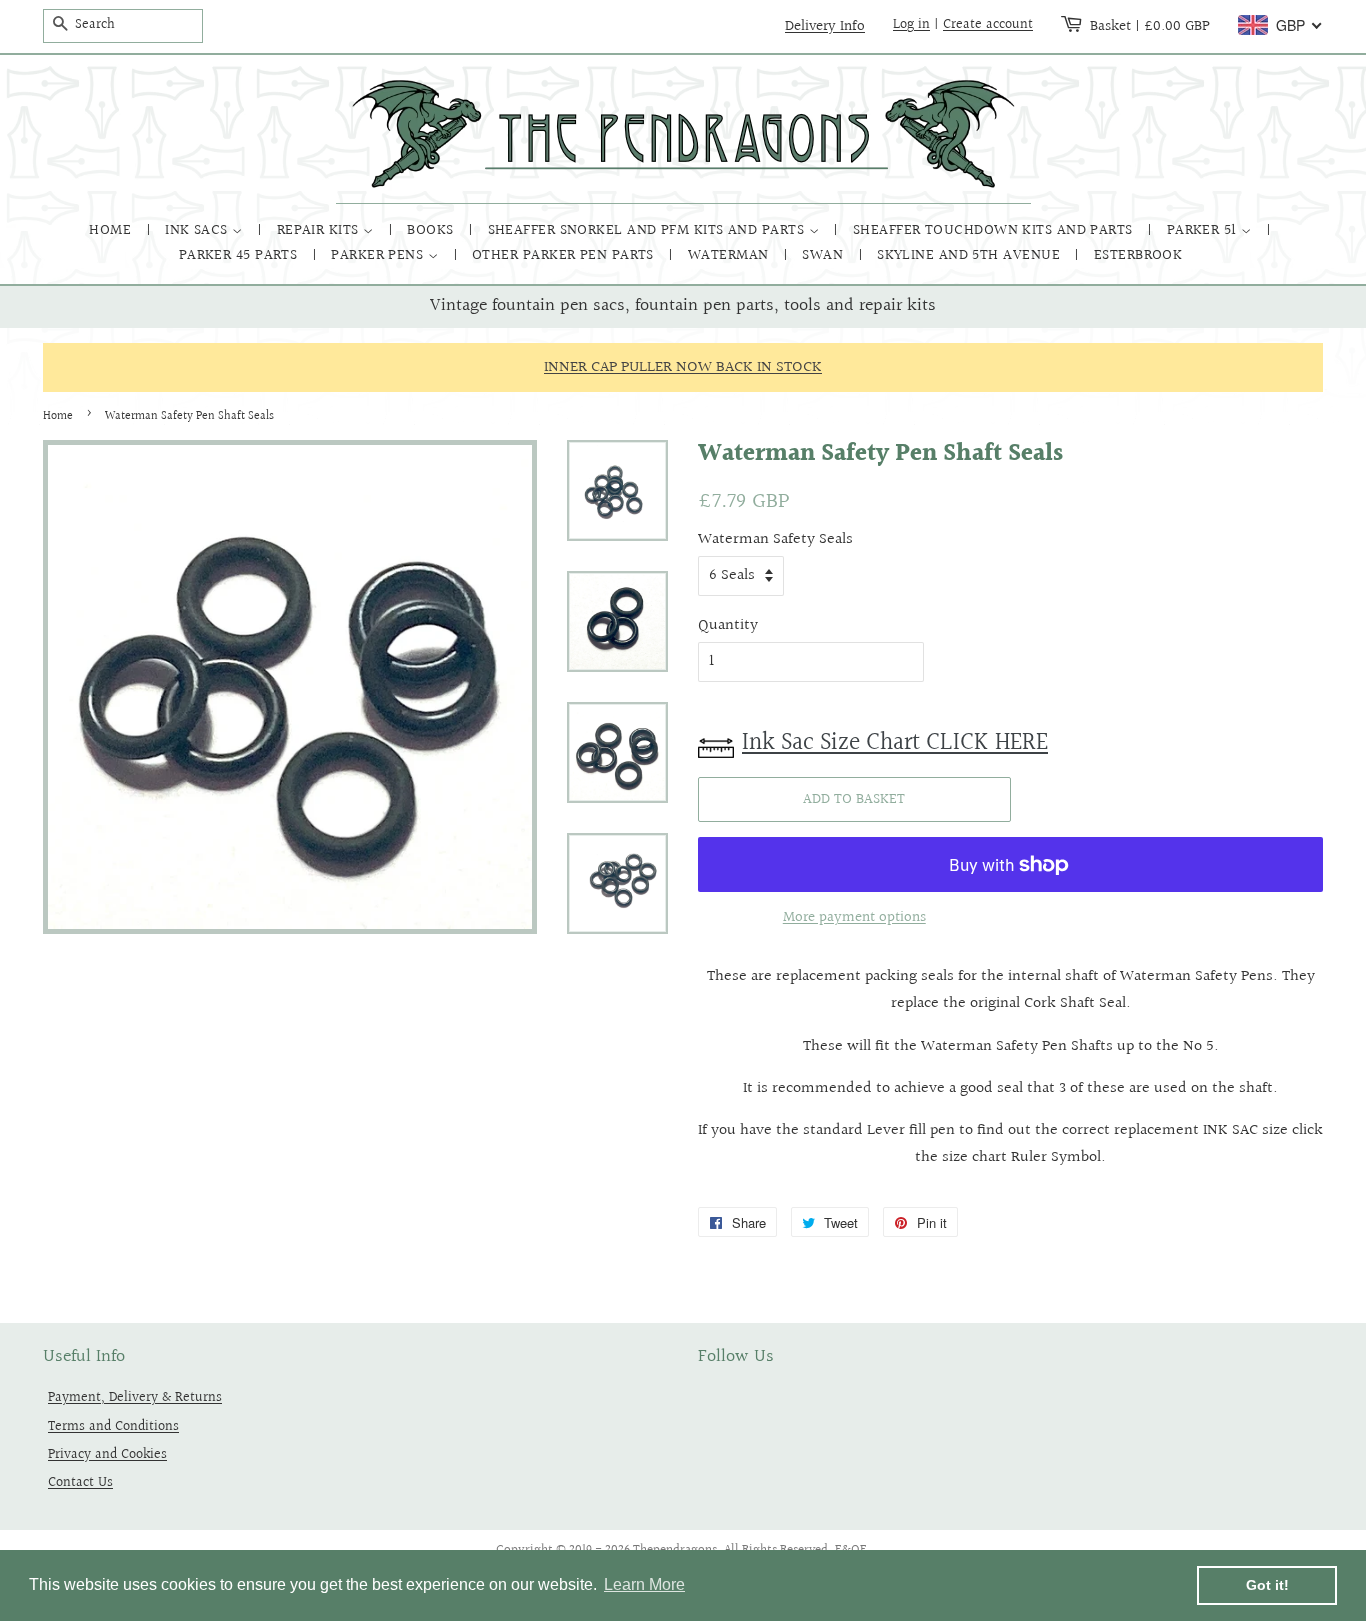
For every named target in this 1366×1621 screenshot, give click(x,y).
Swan (824, 255)
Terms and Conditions (113, 1426)
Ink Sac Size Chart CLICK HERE (895, 743)
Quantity (728, 625)
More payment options (854, 917)
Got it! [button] (1267, 1585)
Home (112, 230)
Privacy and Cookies (107, 1454)
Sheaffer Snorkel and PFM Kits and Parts (648, 230)
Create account (988, 25)
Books (432, 230)
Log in (911, 25)
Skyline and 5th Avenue (970, 255)
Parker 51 (1204, 230)
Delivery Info (825, 26)
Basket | (1150, 26)
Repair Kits (320, 230)
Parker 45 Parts (240, 255)
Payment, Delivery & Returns (135, 1397)
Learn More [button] (644, 1584)
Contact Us (80, 1482)
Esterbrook (1138, 255)
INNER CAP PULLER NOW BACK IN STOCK (683, 367)
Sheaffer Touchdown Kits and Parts (995, 230)
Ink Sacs (198, 230)
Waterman (730, 255)
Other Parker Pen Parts (565, 255)
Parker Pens (379, 255)
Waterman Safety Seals (775, 539)
